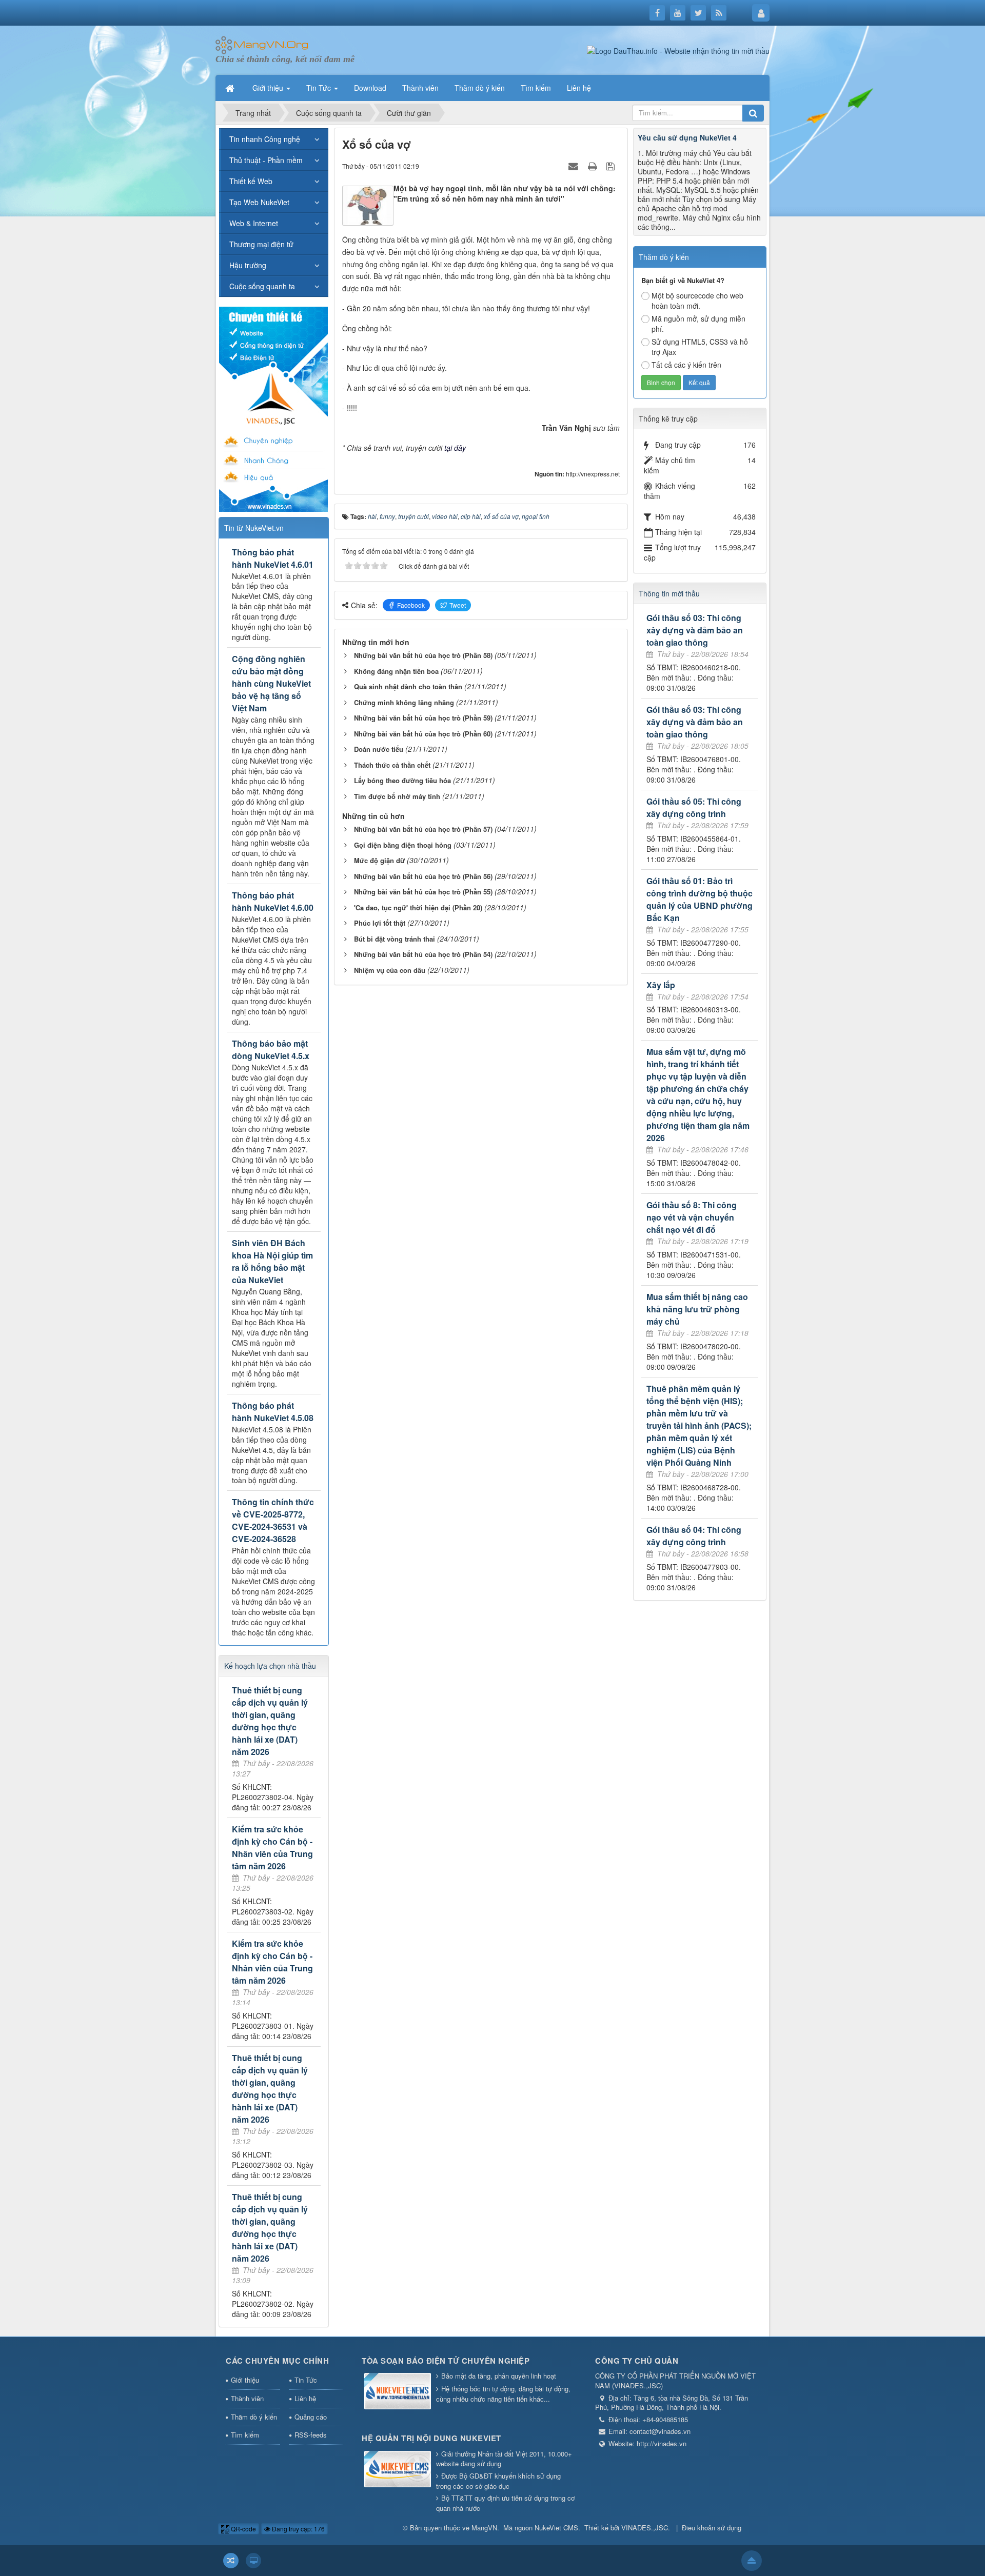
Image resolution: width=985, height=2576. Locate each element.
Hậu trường (248, 265)
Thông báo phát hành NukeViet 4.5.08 (273, 1412)
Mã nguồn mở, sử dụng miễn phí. (698, 324)
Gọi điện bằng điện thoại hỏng (403, 845)
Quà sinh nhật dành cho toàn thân (408, 686)
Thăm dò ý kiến (254, 2417)
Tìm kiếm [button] (536, 88)
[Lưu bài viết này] (612, 166)
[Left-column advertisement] (273, 408)
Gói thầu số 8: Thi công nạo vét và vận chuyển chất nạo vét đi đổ (692, 1217)
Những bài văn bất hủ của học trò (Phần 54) (423, 954)
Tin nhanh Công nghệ (265, 139)
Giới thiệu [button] (269, 88)
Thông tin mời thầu (669, 593)
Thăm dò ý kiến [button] (480, 88)
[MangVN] (262, 44)
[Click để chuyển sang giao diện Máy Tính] (253, 2561)
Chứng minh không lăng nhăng (404, 702)
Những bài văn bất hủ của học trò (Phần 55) (423, 892)
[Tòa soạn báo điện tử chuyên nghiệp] (398, 2392)
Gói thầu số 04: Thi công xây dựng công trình (694, 1536)
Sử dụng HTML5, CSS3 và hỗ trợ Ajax (700, 347)
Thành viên (247, 2398)
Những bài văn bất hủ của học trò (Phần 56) (423, 876)
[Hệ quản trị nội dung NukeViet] (398, 2470)
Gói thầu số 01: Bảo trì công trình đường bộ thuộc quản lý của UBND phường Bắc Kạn (700, 899)
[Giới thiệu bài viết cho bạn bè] (575, 166)
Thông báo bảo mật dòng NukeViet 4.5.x (271, 1050)
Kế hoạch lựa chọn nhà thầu (270, 1666)
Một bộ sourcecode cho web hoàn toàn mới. (697, 301)
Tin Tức (306, 2380)
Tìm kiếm (245, 2435)
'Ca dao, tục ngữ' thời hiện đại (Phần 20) (418, 907)
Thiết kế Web (251, 181)
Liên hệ (305, 2398)
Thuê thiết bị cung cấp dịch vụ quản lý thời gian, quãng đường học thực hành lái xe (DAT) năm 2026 (270, 1721)
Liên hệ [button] (579, 88)
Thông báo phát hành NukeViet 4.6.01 (273, 558)
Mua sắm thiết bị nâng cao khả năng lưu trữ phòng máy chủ (697, 1309)
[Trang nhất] (231, 88)
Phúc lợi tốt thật (380, 923)
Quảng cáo (311, 2417)
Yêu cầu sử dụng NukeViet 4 (687, 137)
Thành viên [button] (420, 88)
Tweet (458, 605)
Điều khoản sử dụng (712, 2528)
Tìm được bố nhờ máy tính (397, 796)
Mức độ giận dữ (379, 860)
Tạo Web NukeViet (259, 202)
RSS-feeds (311, 2435)
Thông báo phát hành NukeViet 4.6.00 (273, 901)
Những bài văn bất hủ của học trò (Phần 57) (423, 829)
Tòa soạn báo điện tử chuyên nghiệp (446, 2361)
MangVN (484, 2528)
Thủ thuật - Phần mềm (266, 160)
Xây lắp (661, 985)
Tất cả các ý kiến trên (686, 365)
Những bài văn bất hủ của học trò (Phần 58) (423, 655)
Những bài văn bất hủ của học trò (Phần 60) (423, 734)
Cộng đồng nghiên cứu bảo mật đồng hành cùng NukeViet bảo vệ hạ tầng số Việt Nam (271, 683)
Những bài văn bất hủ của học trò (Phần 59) (423, 718)
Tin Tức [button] (320, 88)
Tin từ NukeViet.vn (254, 528)
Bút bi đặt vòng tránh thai (395, 939)
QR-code (243, 2529)
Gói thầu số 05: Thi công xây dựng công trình (694, 807)
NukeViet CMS (556, 2528)
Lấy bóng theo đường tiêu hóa (402, 780)
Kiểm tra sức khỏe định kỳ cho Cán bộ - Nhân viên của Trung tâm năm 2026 (272, 1848)
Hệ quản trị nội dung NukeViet (431, 2438)
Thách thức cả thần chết (392, 765)
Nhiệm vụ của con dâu (390, 970)
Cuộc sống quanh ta (262, 286)
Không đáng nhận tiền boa (396, 671)
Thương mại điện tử (261, 244)
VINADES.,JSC (645, 2528)
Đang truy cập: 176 (298, 2529)
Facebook (411, 605)
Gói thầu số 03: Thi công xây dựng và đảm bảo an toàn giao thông (695, 630)
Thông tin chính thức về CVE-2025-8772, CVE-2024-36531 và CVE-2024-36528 (273, 1520)
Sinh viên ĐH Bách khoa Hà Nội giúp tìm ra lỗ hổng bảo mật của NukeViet (272, 1261)
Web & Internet (254, 223)
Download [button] (370, 88)
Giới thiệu (245, 2380)
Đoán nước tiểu (379, 749)
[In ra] (594, 166)
